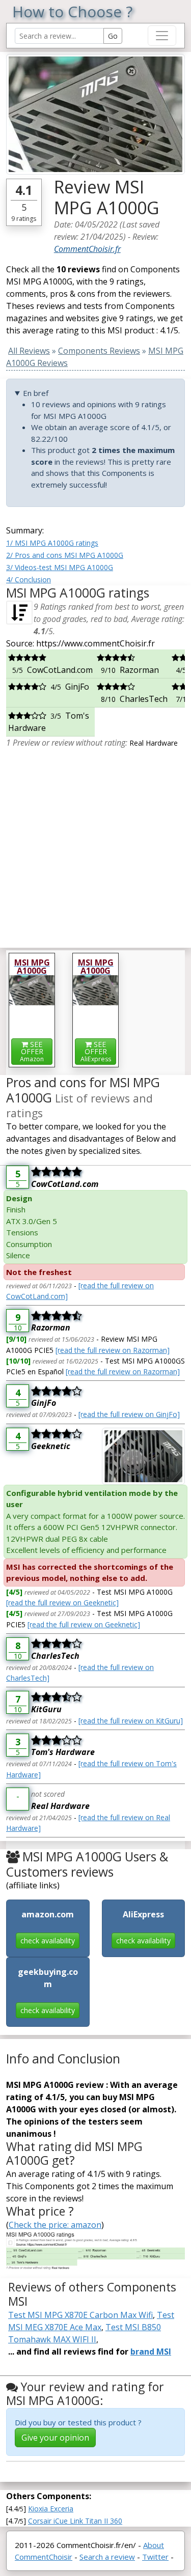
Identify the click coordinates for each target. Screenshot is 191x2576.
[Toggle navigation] (162, 36)
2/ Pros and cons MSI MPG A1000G (65, 555)
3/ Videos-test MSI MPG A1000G (60, 567)
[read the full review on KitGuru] (131, 1721)
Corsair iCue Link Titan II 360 (75, 2521)
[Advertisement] (95, 844)
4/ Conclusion (29, 579)
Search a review (107, 2557)
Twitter (155, 2557)
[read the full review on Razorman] (113, 1350)
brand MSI (151, 2352)
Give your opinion (55, 2438)
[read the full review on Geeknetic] (62, 1603)
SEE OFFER (32, 1051)
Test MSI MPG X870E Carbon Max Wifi (80, 2315)
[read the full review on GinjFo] (129, 1414)
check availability (48, 1941)
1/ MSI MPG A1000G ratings (52, 543)
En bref (36, 393)
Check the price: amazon (55, 2225)
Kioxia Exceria (51, 2509)
